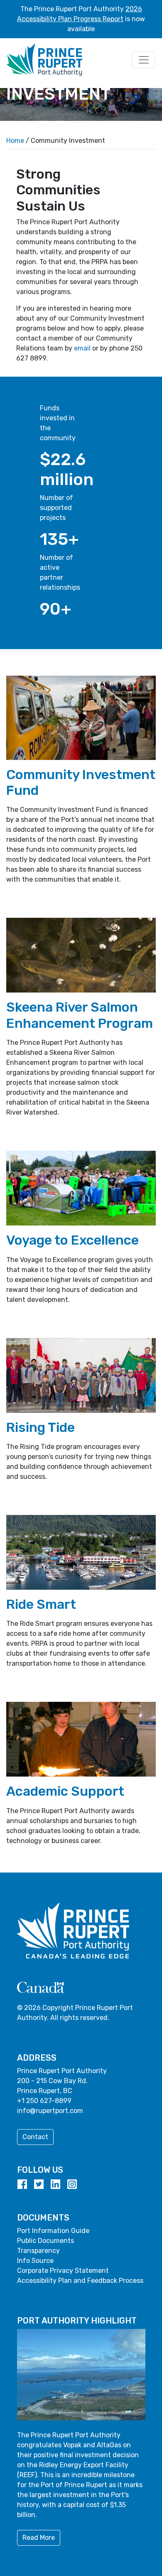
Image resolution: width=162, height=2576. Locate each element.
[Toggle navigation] (144, 60)
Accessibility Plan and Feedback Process (80, 2281)
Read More (39, 2538)
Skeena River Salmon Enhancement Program (80, 1015)
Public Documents (45, 2241)
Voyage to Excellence (72, 1240)
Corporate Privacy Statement (63, 2271)
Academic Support (65, 1791)
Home (15, 141)
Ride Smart (41, 1604)
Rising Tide (40, 1427)
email (82, 348)
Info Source (35, 2261)
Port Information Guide (53, 2231)
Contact (35, 2137)
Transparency (38, 2251)
